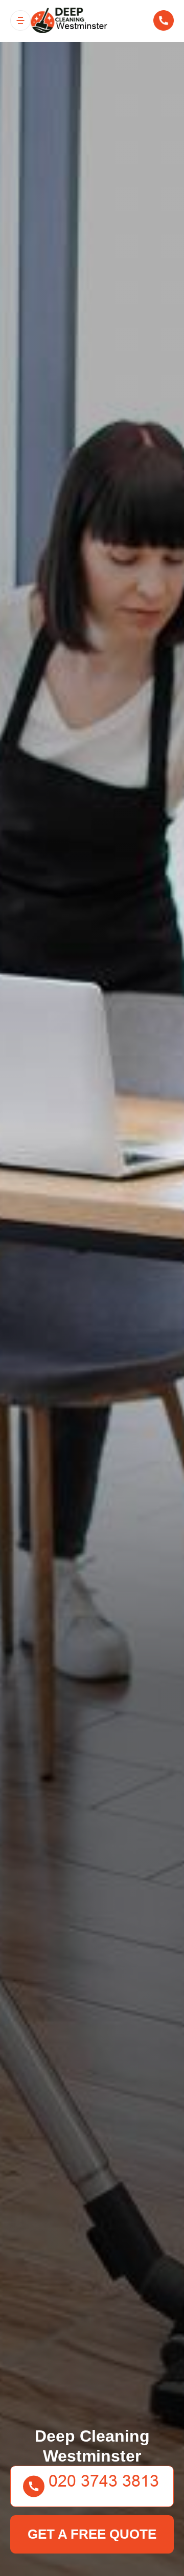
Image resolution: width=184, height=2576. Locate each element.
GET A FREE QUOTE (92, 2534)
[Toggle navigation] (20, 20)
